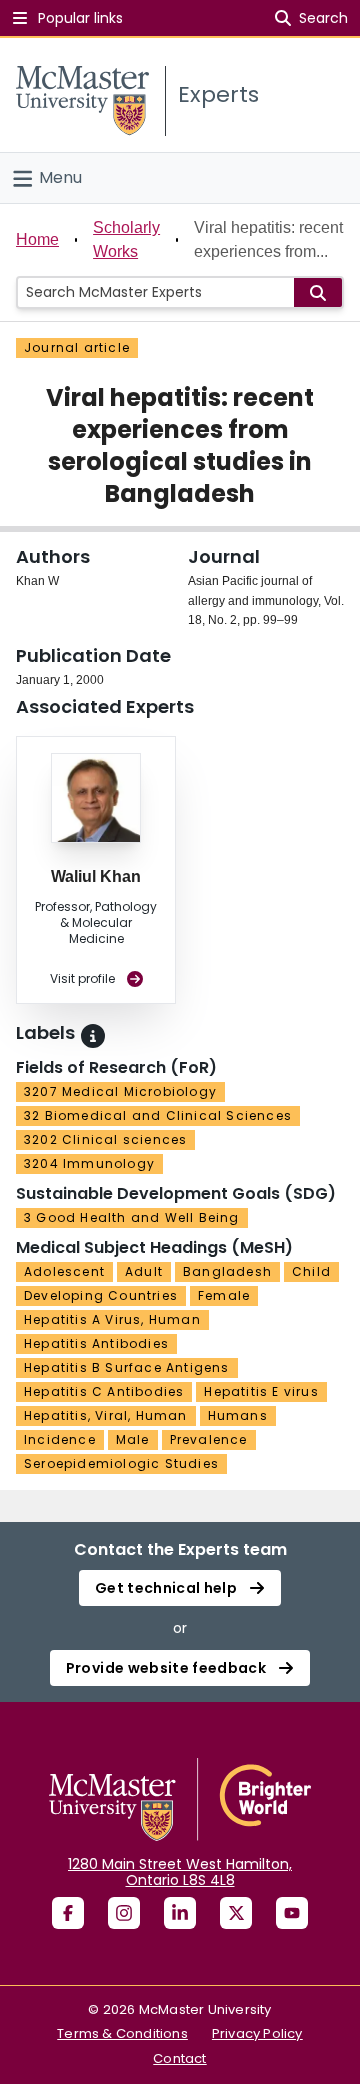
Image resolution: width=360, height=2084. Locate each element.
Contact (179, 2058)
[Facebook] (68, 1913)
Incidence (60, 1439)
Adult (144, 1271)
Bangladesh (227, 1271)
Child (311, 1271)
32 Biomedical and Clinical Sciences (158, 1115)
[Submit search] (318, 292)
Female (224, 1295)
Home (37, 239)
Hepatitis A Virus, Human (112, 1319)
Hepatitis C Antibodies (104, 1391)
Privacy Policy (257, 2033)
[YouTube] (292, 1913)
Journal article (77, 347)
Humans (238, 1415)
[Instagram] (124, 1913)
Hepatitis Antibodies (96, 1343)
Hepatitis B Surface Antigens (127, 1367)
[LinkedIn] (180, 1913)
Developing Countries (101, 1295)
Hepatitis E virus (261, 1391)
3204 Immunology (89, 1163)
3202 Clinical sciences (105, 1139)
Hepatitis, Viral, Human (106, 1415)
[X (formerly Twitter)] (236, 1913)
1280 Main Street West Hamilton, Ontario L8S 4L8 (180, 1872)
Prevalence (209, 1439)
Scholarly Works (126, 239)
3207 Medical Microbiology (120, 1091)
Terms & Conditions (122, 2033)
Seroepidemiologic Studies (121, 1463)
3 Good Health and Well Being (132, 1217)
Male (133, 1439)
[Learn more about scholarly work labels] (93, 1036)
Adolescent (64, 1271)
